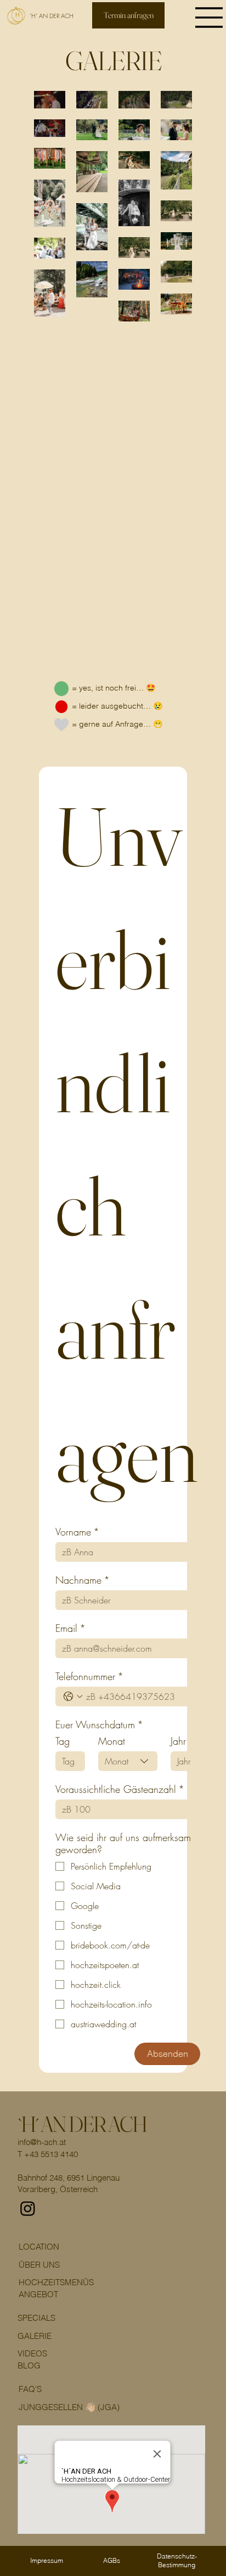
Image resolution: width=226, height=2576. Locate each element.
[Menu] (210, 18)
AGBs (112, 2560)
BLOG (29, 2365)
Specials (36, 2318)
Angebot (38, 2294)
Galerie (35, 2336)
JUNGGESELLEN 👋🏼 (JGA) (69, 2407)
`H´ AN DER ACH (52, 16)
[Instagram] (28, 2208)
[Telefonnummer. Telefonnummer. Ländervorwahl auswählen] (73, 1697)
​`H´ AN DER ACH (82, 2124)
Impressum (47, 2560)
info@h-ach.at (42, 2142)
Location (39, 2247)
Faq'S (30, 2389)
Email (70, 1628)
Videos (32, 2353)
